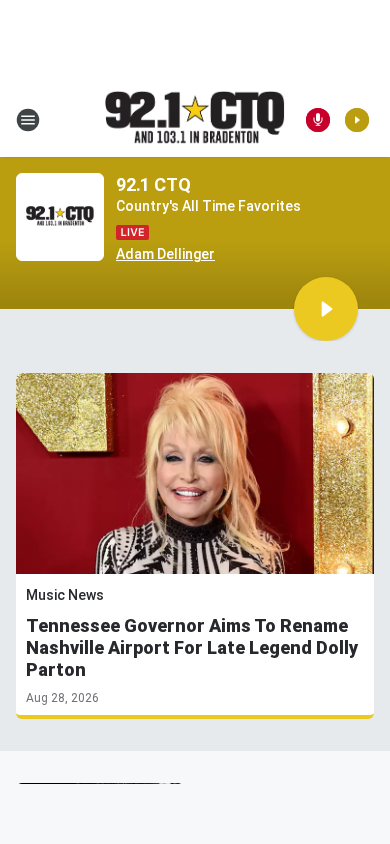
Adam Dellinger (165, 254)
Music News (65, 595)
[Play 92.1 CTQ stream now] (60, 217)
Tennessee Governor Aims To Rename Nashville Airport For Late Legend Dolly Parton (192, 647)
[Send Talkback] (318, 120)
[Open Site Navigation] (28, 120)
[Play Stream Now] (357, 120)
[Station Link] (195, 119)
